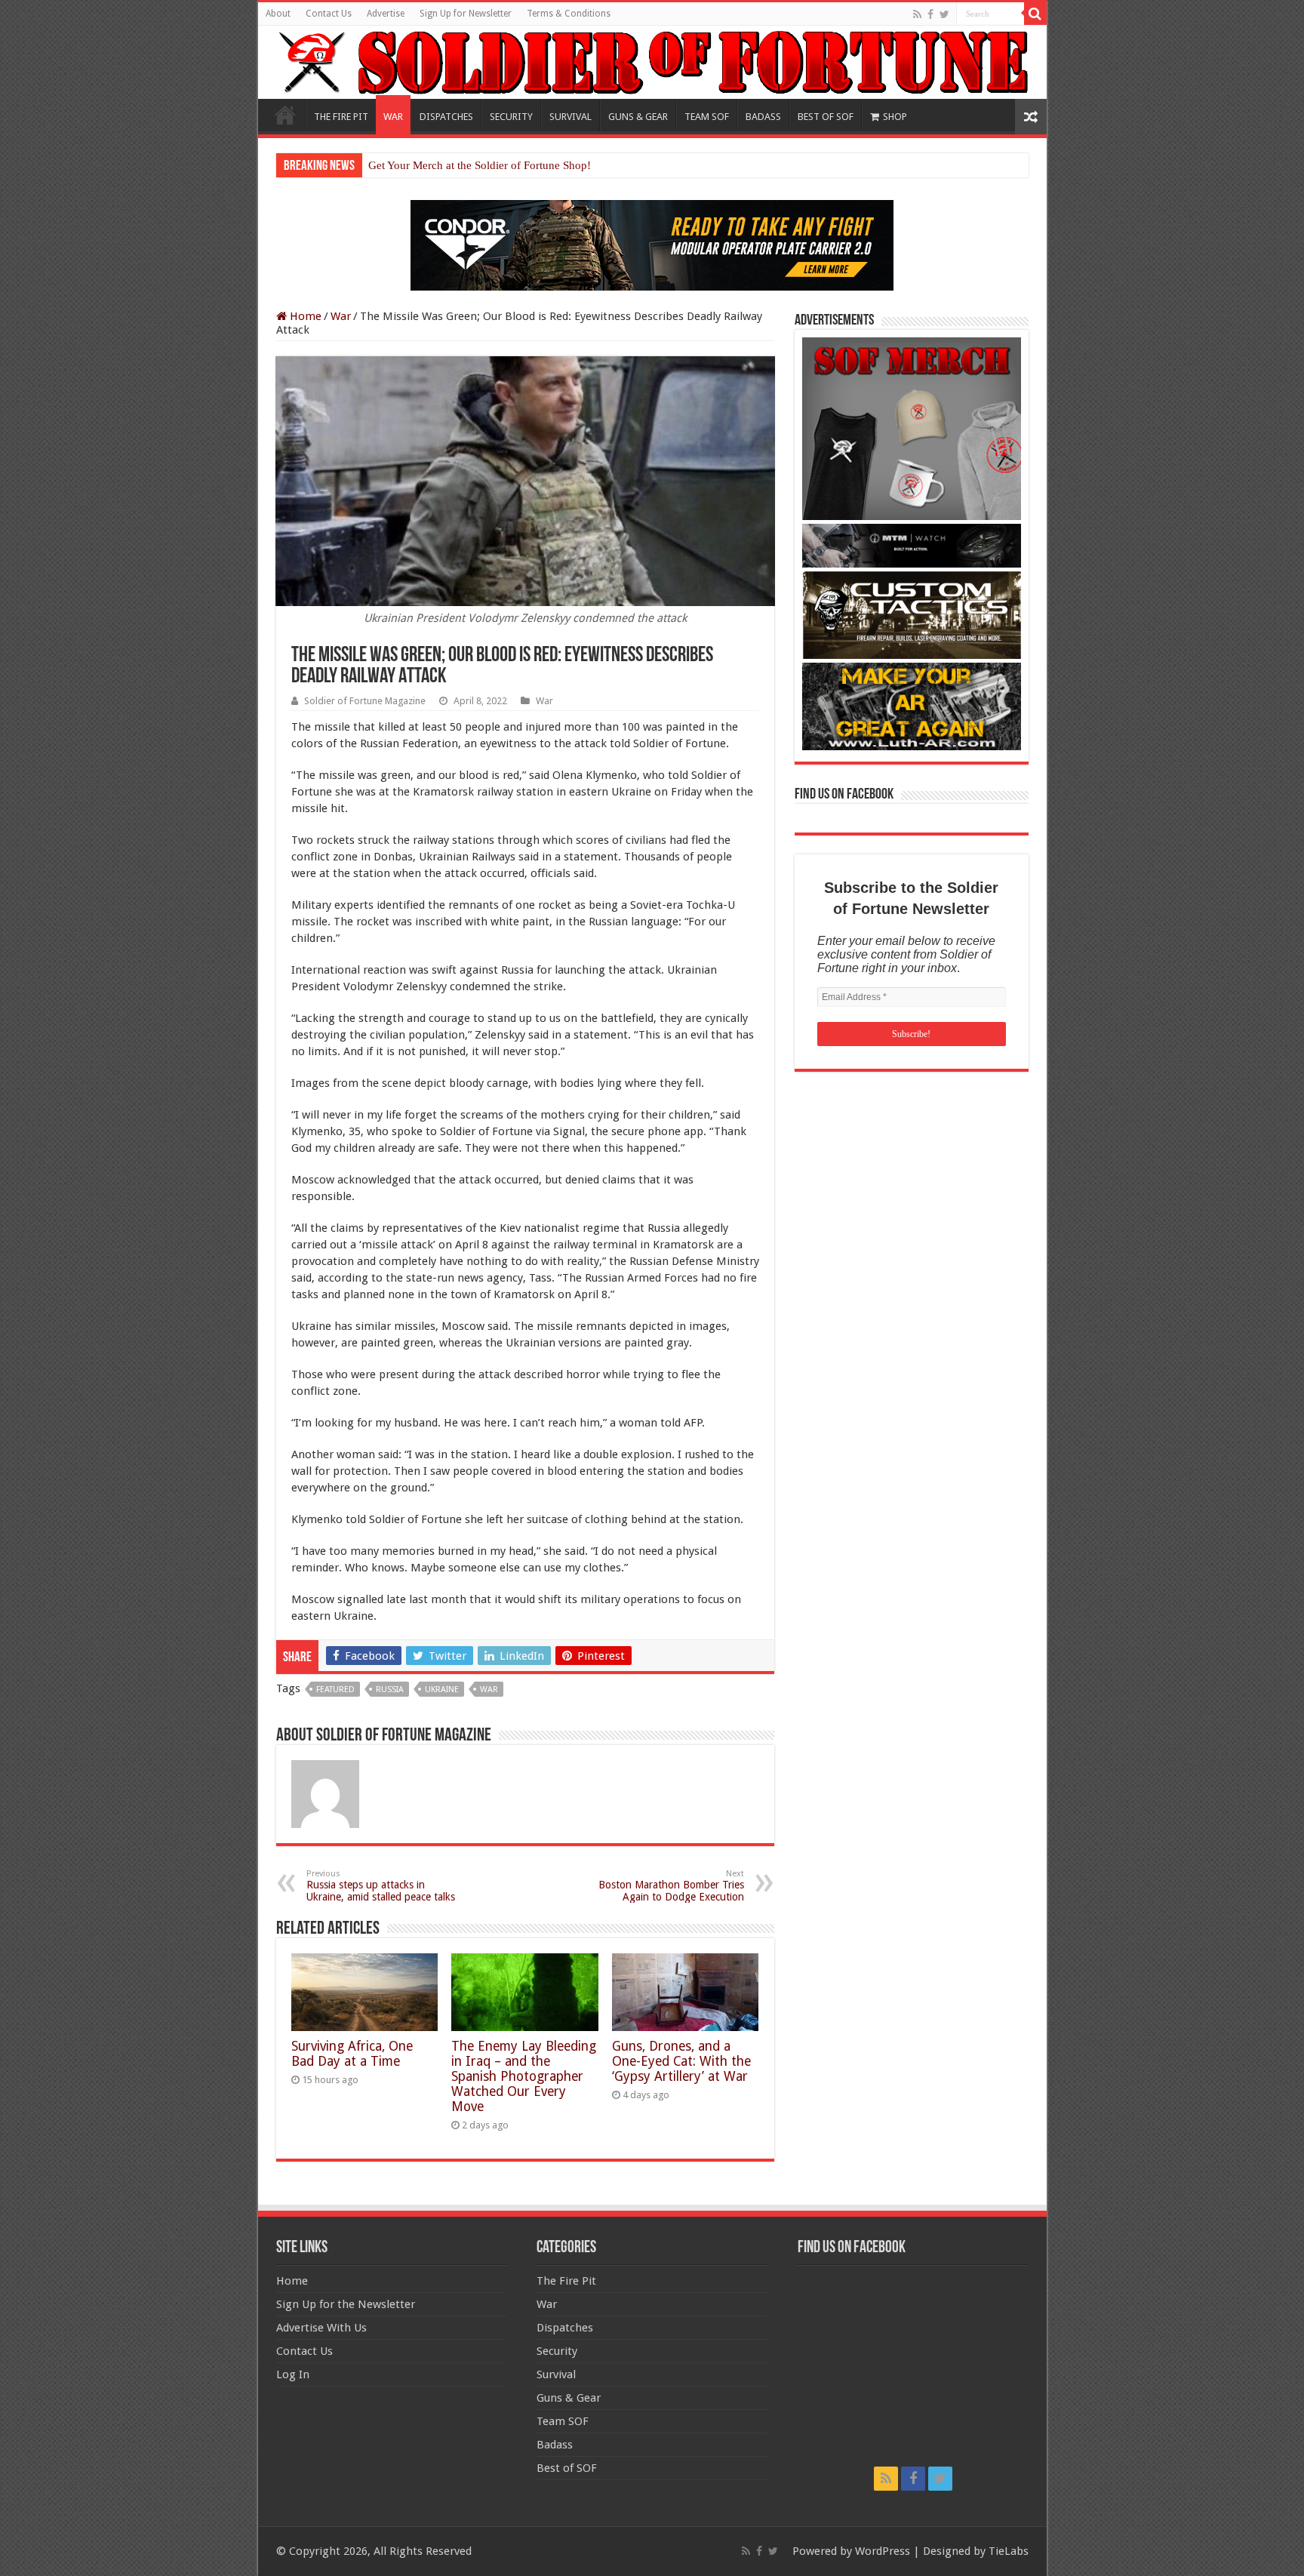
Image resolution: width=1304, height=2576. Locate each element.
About (278, 14)
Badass (555, 2445)
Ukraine (442, 1690)
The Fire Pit (566, 2281)
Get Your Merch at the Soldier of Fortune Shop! (480, 165)
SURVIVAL (570, 117)
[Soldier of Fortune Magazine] (652, 62)
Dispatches (565, 2328)
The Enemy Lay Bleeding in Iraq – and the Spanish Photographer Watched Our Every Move (524, 2076)
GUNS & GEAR (638, 117)
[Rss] (917, 14)
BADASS (763, 117)
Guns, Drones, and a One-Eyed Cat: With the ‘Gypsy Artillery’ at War (681, 2061)
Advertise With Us (321, 2328)
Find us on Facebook (844, 795)
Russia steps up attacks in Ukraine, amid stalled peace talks (381, 1886)
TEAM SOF (707, 117)
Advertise (386, 14)
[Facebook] (930, 14)
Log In (293, 2374)
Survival (556, 2374)
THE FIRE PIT (341, 117)
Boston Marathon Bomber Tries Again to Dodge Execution (671, 1886)
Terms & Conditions (569, 14)
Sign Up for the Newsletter (346, 2304)
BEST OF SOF (826, 117)
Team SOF (563, 2421)
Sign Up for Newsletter (466, 14)
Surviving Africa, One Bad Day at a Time (352, 2054)
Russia (390, 1690)
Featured (335, 1690)
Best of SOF (567, 2468)
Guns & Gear (569, 2398)
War (341, 316)
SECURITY (511, 117)
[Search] (1035, 14)
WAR (393, 117)
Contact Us (329, 14)
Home (285, 115)
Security (557, 2351)
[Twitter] (944, 14)
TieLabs (1009, 2551)
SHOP (895, 117)
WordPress (883, 2551)
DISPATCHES (446, 117)
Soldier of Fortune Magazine (365, 701)
